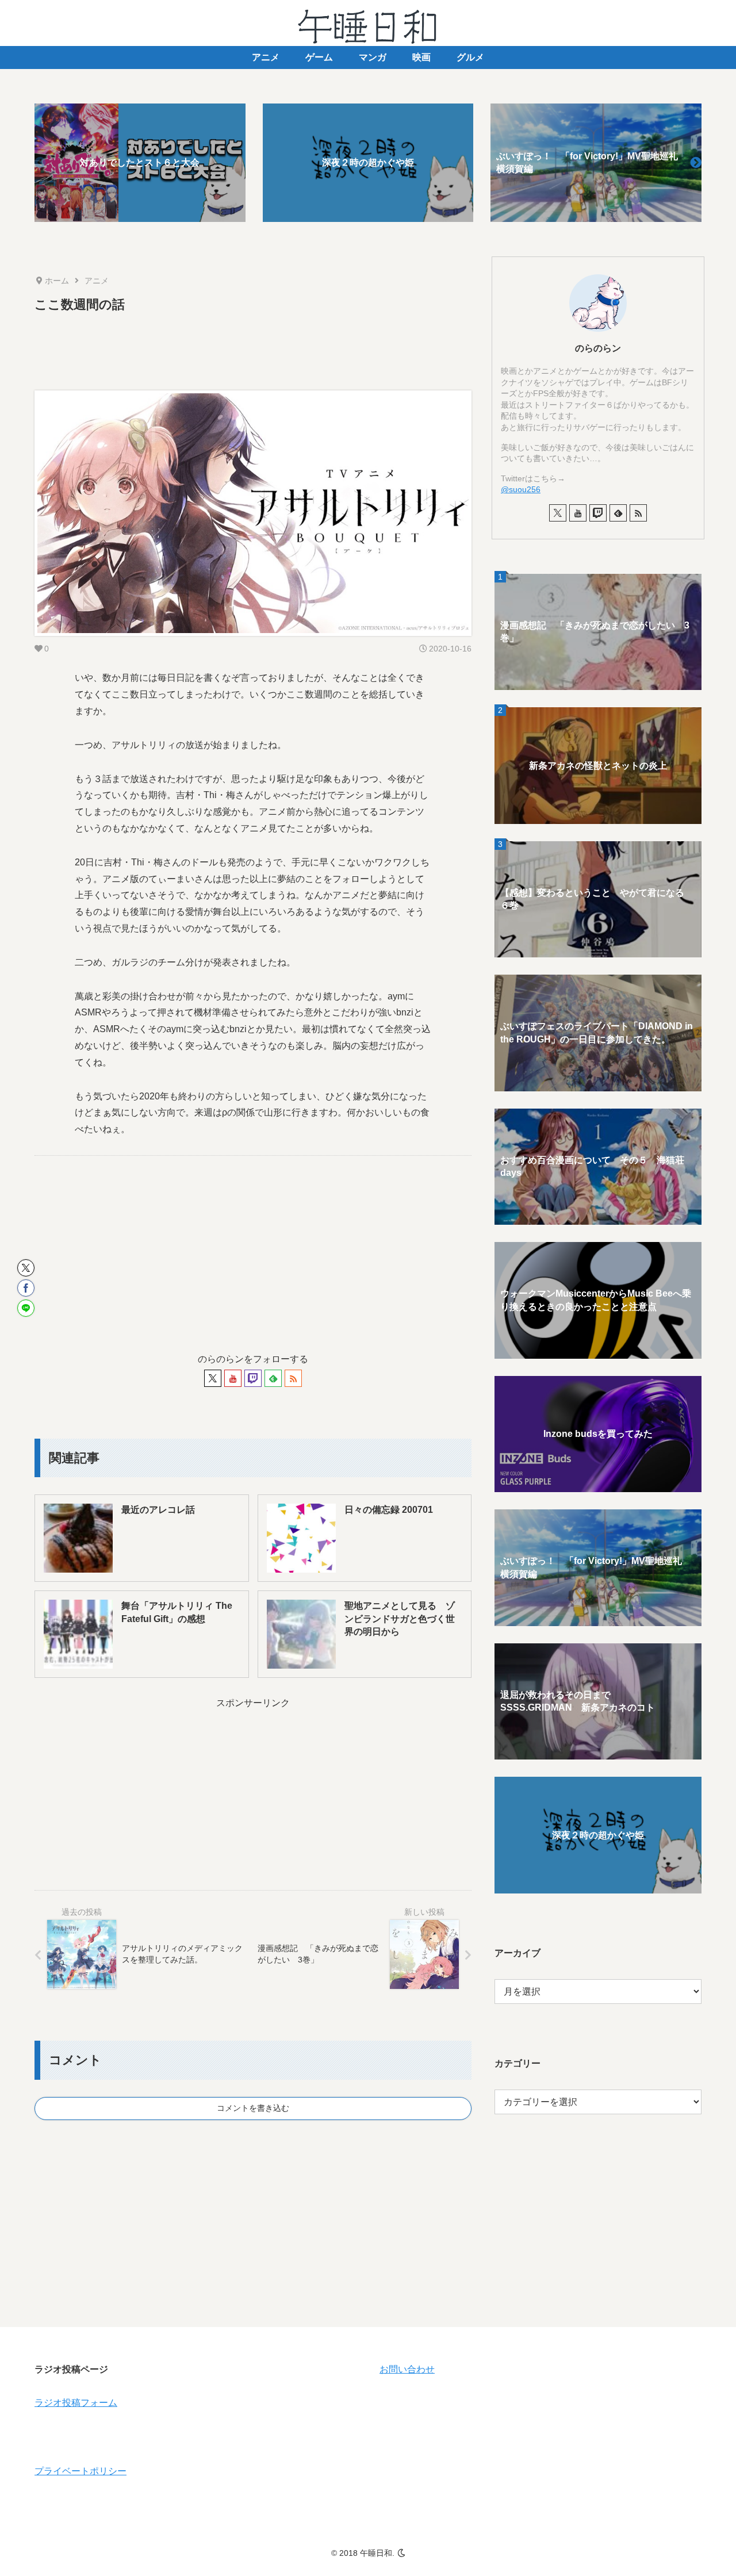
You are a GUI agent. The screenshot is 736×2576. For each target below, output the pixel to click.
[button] (696, 163)
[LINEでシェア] (26, 1308)
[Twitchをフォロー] (253, 1378)
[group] (140, 163)
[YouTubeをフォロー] (233, 1378)
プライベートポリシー (80, 2471)
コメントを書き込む (253, 2108)
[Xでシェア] (26, 1268)
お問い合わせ (407, 2369)
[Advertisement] (253, 347)
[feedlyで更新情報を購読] (273, 1378)
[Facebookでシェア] (26, 1288)
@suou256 (521, 489)
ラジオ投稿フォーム (76, 2403)
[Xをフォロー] (213, 1378)
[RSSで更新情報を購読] (293, 1378)
